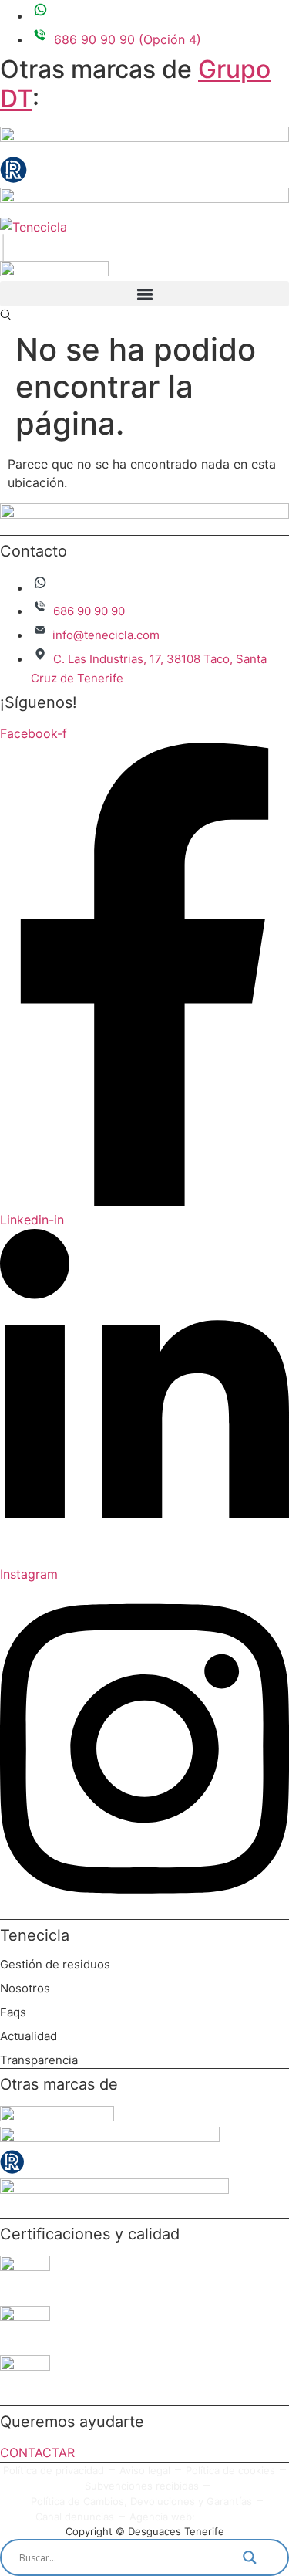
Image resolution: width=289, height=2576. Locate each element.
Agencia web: (162, 2517)
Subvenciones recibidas (142, 2486)
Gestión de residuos (55, 1964)
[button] (144, 294)
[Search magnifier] (259, 2557)
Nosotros (25, 1988)
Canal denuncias (75, 2517)
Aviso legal (145, 2470)
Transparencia (39, 2060)
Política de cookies (230, 2470)
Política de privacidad (54, 2470)
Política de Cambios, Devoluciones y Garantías (141, 2501)
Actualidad (29, 2036)
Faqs (13, 2012)
